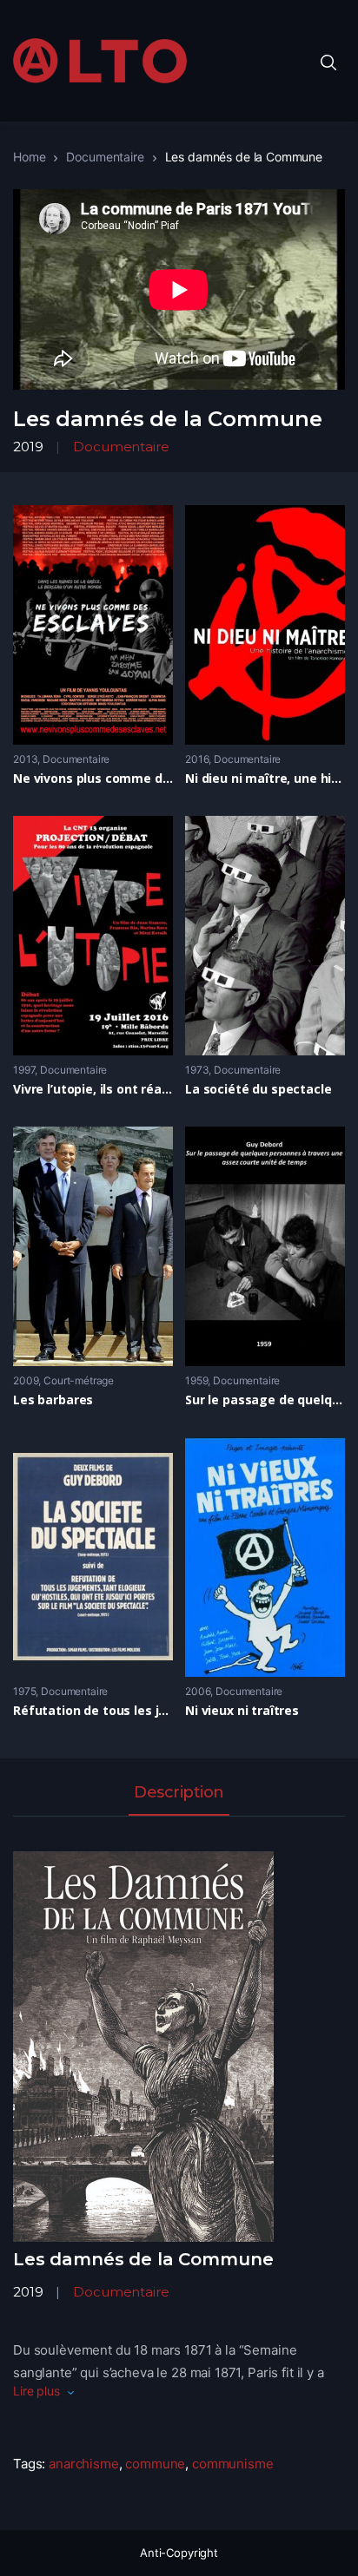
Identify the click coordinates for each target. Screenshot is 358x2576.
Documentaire (105, 157)
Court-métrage (79, 1380)
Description (179, 1793)
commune (155, 2464)
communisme (233, 2464)
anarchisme (84, 2464)
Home (29, 157)
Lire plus (36, 2391)
